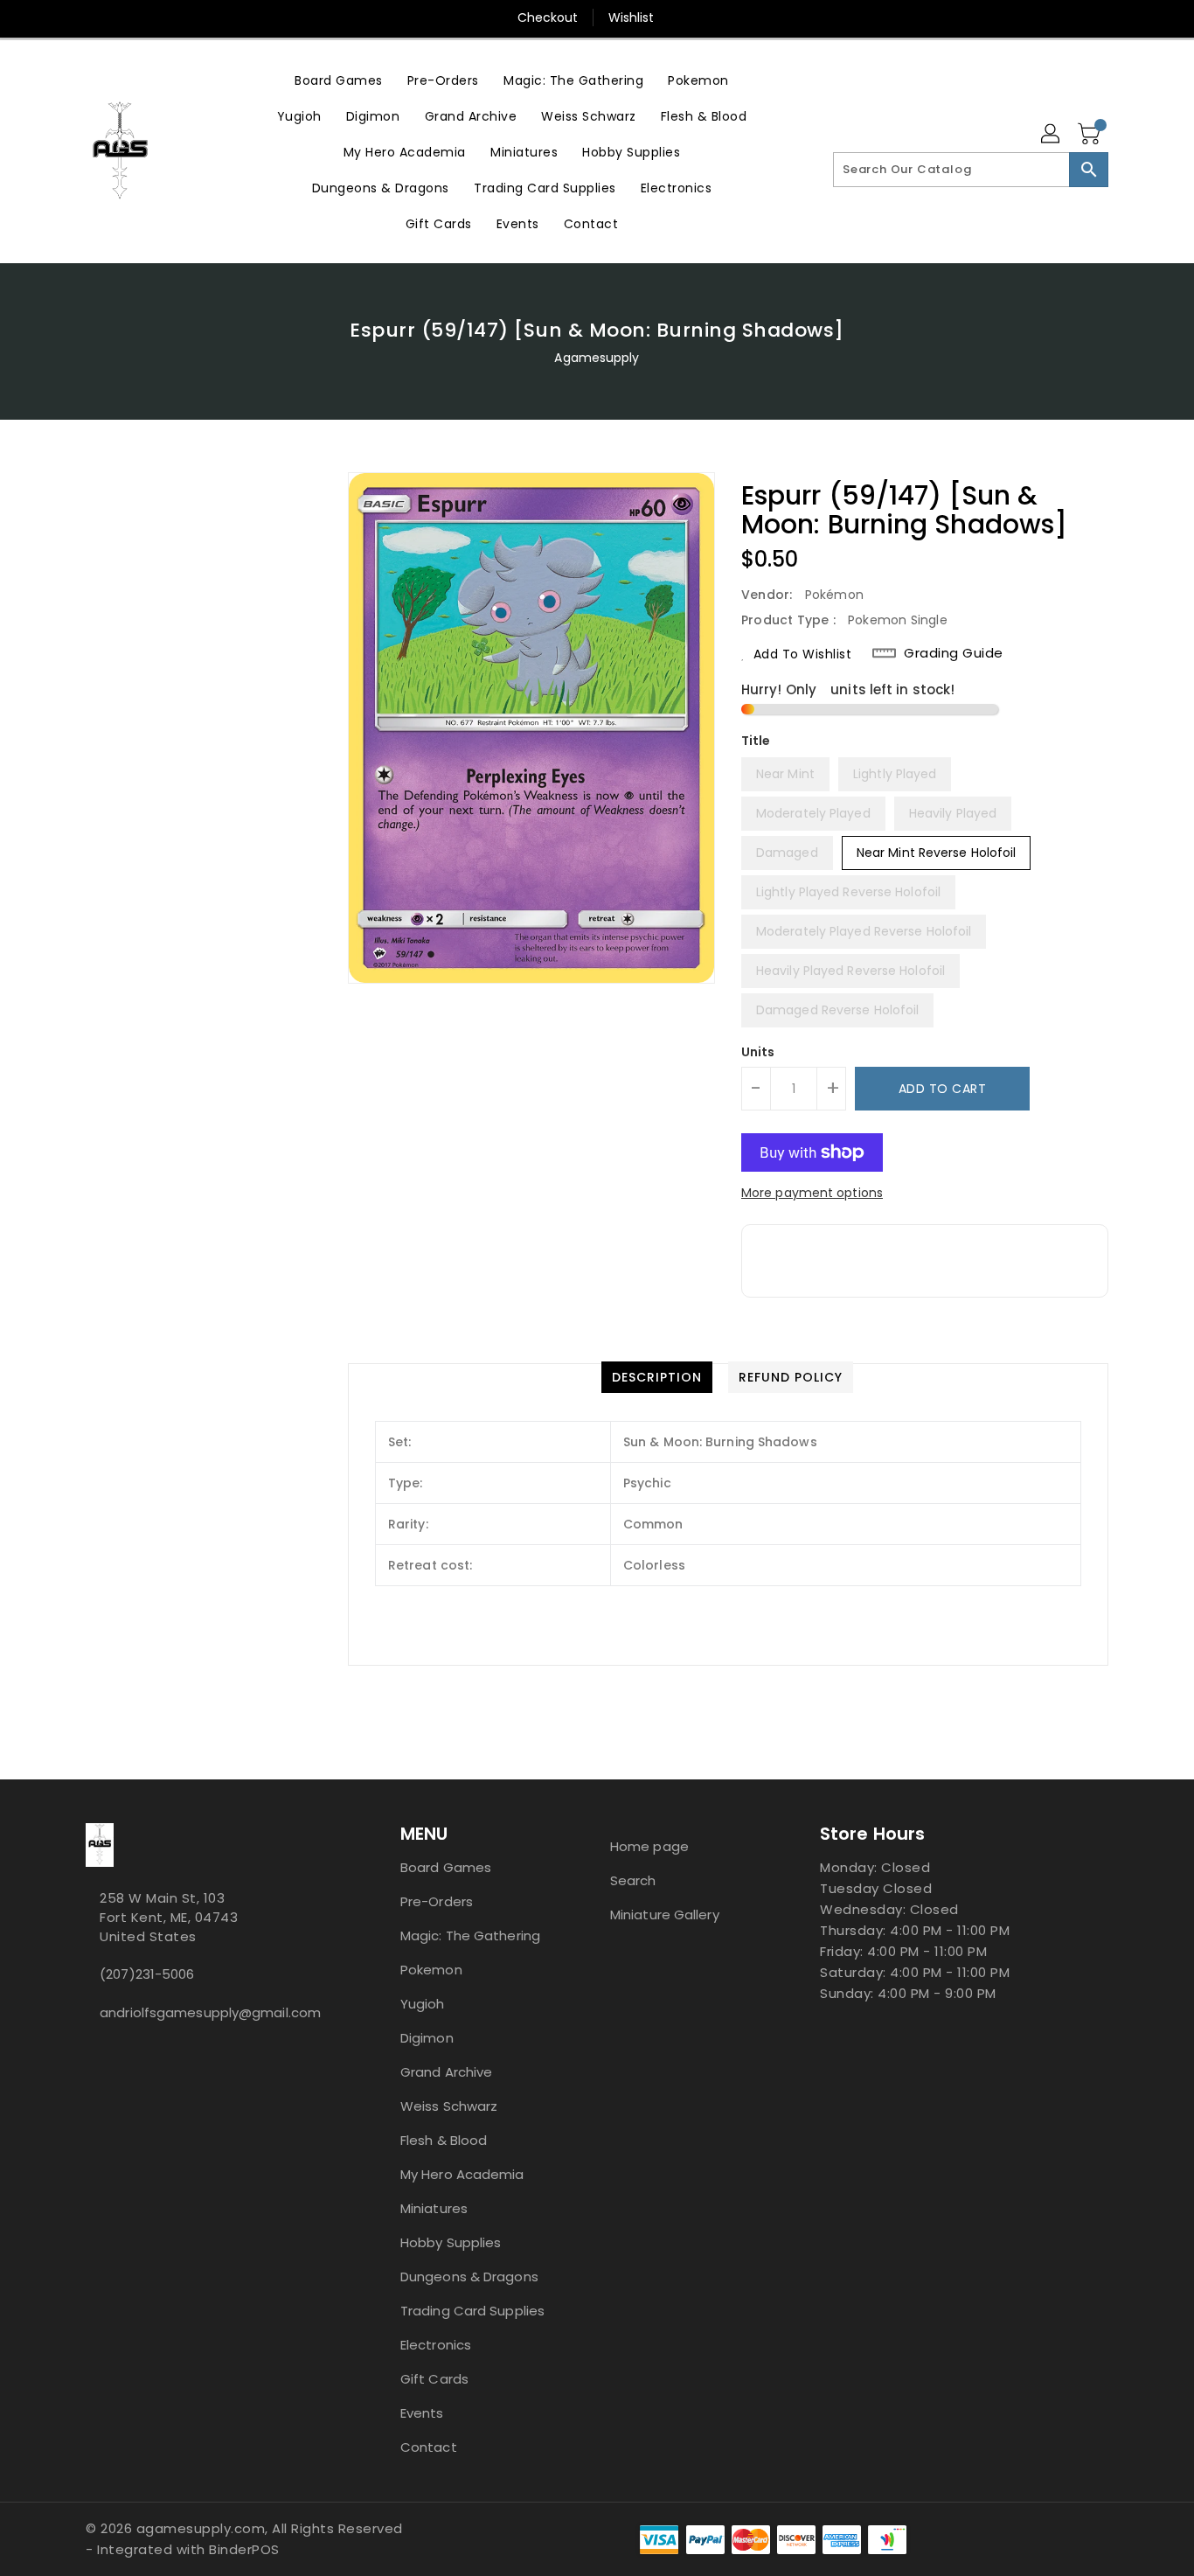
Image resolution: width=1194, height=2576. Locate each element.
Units (758, 1052)
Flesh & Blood (444, 2140)
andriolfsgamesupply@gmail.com (208, 2012)
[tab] (657, 1377)
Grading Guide (954, 653)
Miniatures (434, 2208)
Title (756, 741)
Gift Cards (434, 2379)
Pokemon (431, 1970)
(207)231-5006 (147, 1974)
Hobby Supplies (451, 2242)
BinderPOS (244, 2549)
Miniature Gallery (665, 1915)
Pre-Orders (437, 1901)
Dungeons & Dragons (469, 2277)
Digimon (427, 2038)
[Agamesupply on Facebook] (91, 2051)
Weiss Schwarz (449, 2106)
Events (422, 2413)
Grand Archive (446, 2072)
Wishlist (632, 17)
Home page (649, 1846)
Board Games (446, 1867)
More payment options (812, 1193)
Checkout (548, 17)
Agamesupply (597, 358)
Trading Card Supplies (472, 2311)
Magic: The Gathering (470, 1935)
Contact (429, 2447)
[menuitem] (339, 80)
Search (633, 1880)
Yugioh (423, 2004)
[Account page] (1052, 135)
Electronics (436, 2345)
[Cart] (1091, 135)
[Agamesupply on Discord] (105, 2051)
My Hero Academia (462, 2174)
